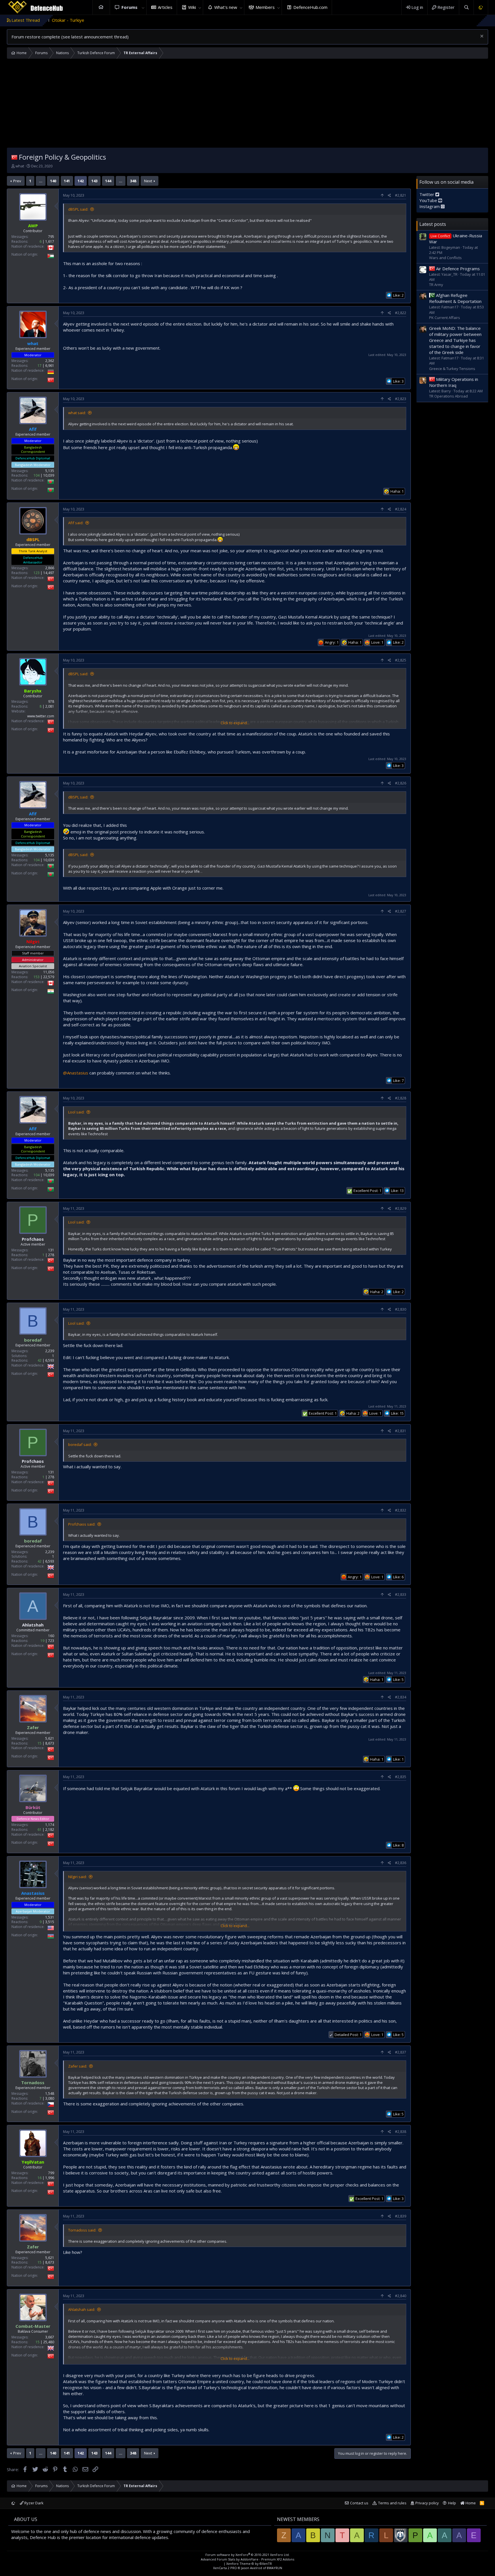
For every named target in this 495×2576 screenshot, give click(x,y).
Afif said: (76, 523)
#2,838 (401, 2132)
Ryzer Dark (34, 2503)
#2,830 (401, 1309)
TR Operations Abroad (448, 396)
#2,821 (401, 195)
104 (37, 476)
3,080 (50, 2098)
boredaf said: (80, 1444)
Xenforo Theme (249, 2564)
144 (108, 181)
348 (133, 181)
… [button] (41, 181)
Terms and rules (392, 2503)
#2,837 (401, 2052)
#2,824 (401, 509)
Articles (165, 7)
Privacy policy (427, 2503)
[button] (143, 7)
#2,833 (401, 1595)
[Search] (466, 7)
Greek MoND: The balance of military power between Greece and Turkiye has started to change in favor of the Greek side (455, 340)
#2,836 (401, 1863)
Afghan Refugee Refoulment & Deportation (455, 298)
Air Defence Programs (458, 268)
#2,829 (401, 1208)
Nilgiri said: (77, 1877)
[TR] (14, 157)
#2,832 (401, 1510)
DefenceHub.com (310, 7)
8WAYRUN (275, 2568)
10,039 (49, 476)
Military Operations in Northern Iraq (454, 382)
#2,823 (401, 399)
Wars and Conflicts (445, 257)
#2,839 (401, 2216)
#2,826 (401, 783)
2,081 (50, 706)
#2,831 (401, 1431)
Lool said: (76, 1112)
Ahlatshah (33, 1625)
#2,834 (401, 1697)
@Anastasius (76, 1073)
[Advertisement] (247, 105)
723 (51, 1641)
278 (51, 1255)
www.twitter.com (41, 716)
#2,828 (401, 1098)
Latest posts (433, 224)
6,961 (50, 366)
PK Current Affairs (445, 317)
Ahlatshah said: (82, 2309)
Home (101, 7)
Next (148, 181)
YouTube (429, 200)
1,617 (50, 241)
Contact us (359, 2503)
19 (42, 1641)
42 (40, 1360)
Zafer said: (78, 2066)
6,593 (50, 1360)
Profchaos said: (82, 1524)
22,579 (49, 977)
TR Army (436, 284)
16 (40, 2178)
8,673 (50, 1743)
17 (40, 366)
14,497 (49, 573)
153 (37, 977)
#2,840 (401, 2296)
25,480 (49, 2342)
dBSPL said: (78, 209)
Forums (129, 7)
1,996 (50, 2178)
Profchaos (33, 1239)
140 (53, 181)
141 (67, 181)
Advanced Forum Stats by (247, 2559)
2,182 (50, 1830)
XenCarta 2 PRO (225, 2568)
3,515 (50, 1922)
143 (94, 181)
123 (37, 573)
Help (452, 2503)
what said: (77, 413)
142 (81, 181)
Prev (17, 181)
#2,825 (401, 660)
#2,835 (401, 1777)
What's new (226, 7)
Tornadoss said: (82, 2230)
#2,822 (401, 313)
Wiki (192, 7)
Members (265, 7)
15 (40, 1743)
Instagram (430, 206)
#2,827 (401, 911)
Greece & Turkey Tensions (452, 368)
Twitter (427, 194)
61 (40, 1830)
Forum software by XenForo (247, 2555)
